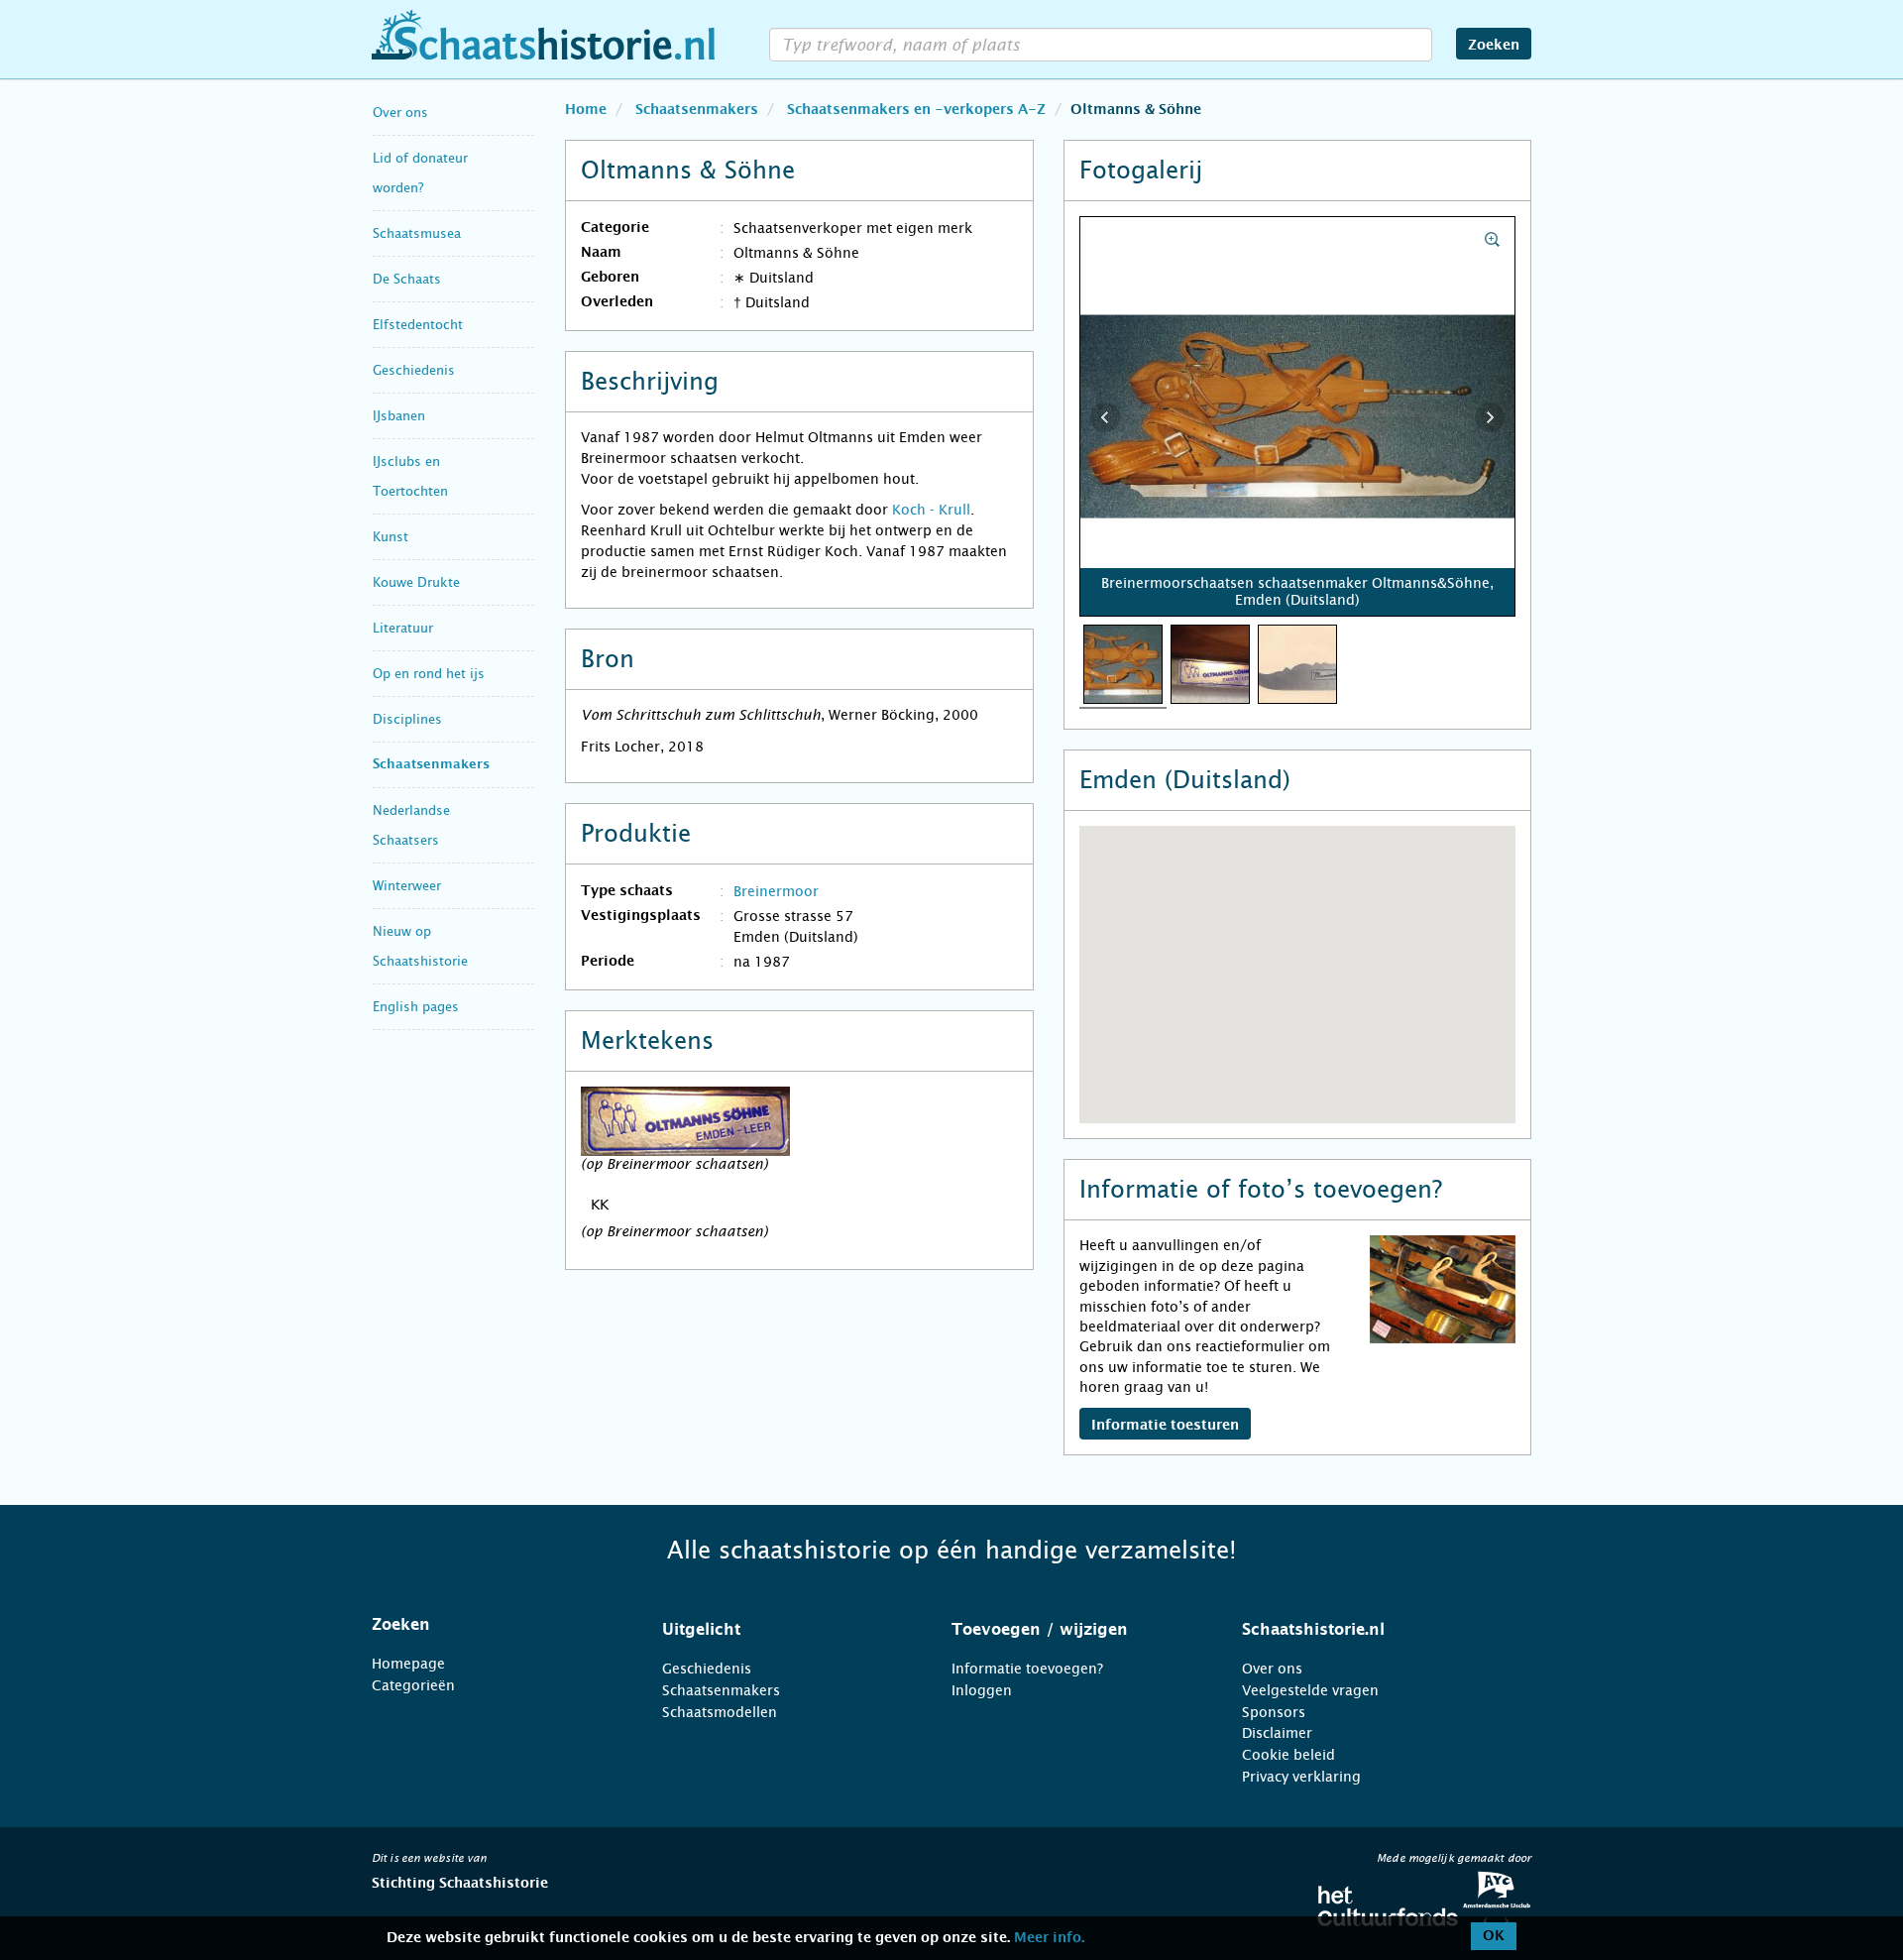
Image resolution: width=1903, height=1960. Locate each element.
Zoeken (1494, 46)
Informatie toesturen (1165, 1426)
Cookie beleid (1288, 1755)
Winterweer (407, 886)
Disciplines (407, 719)
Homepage (408, 1664)
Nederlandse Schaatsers (411, 825)
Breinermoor (776, 891)
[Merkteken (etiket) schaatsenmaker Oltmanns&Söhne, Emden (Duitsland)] (1297, 663)
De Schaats (407, 279)
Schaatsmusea (417, 233)
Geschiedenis (414, 370)
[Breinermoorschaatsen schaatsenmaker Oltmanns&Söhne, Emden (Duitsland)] (1123, 663)
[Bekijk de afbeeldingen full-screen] (1298, 417)
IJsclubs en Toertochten (410, 476)
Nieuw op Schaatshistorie (420, 946)
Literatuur (403, 628)
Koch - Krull (931, 510)
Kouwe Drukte (416, 582)
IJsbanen (399, 416)
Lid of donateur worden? (420, 173)
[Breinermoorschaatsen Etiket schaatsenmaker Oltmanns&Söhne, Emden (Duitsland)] (1210, 663)
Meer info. (1049, 1938)
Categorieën (413, 1685)
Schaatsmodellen (720, 1712)
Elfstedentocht (418, 325)
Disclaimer (1277, 1733)
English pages (416, 1007)
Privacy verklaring (1301, 1777)
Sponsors (1274, 1712)
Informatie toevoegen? (1027, 1669)
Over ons (400, 113)
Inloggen (982, 1690)
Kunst (391, 537)
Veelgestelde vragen (1310, 1690)
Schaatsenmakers (431, 765)
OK (1494, 1936)
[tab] (492, 1625)
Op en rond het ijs (429, 674)
